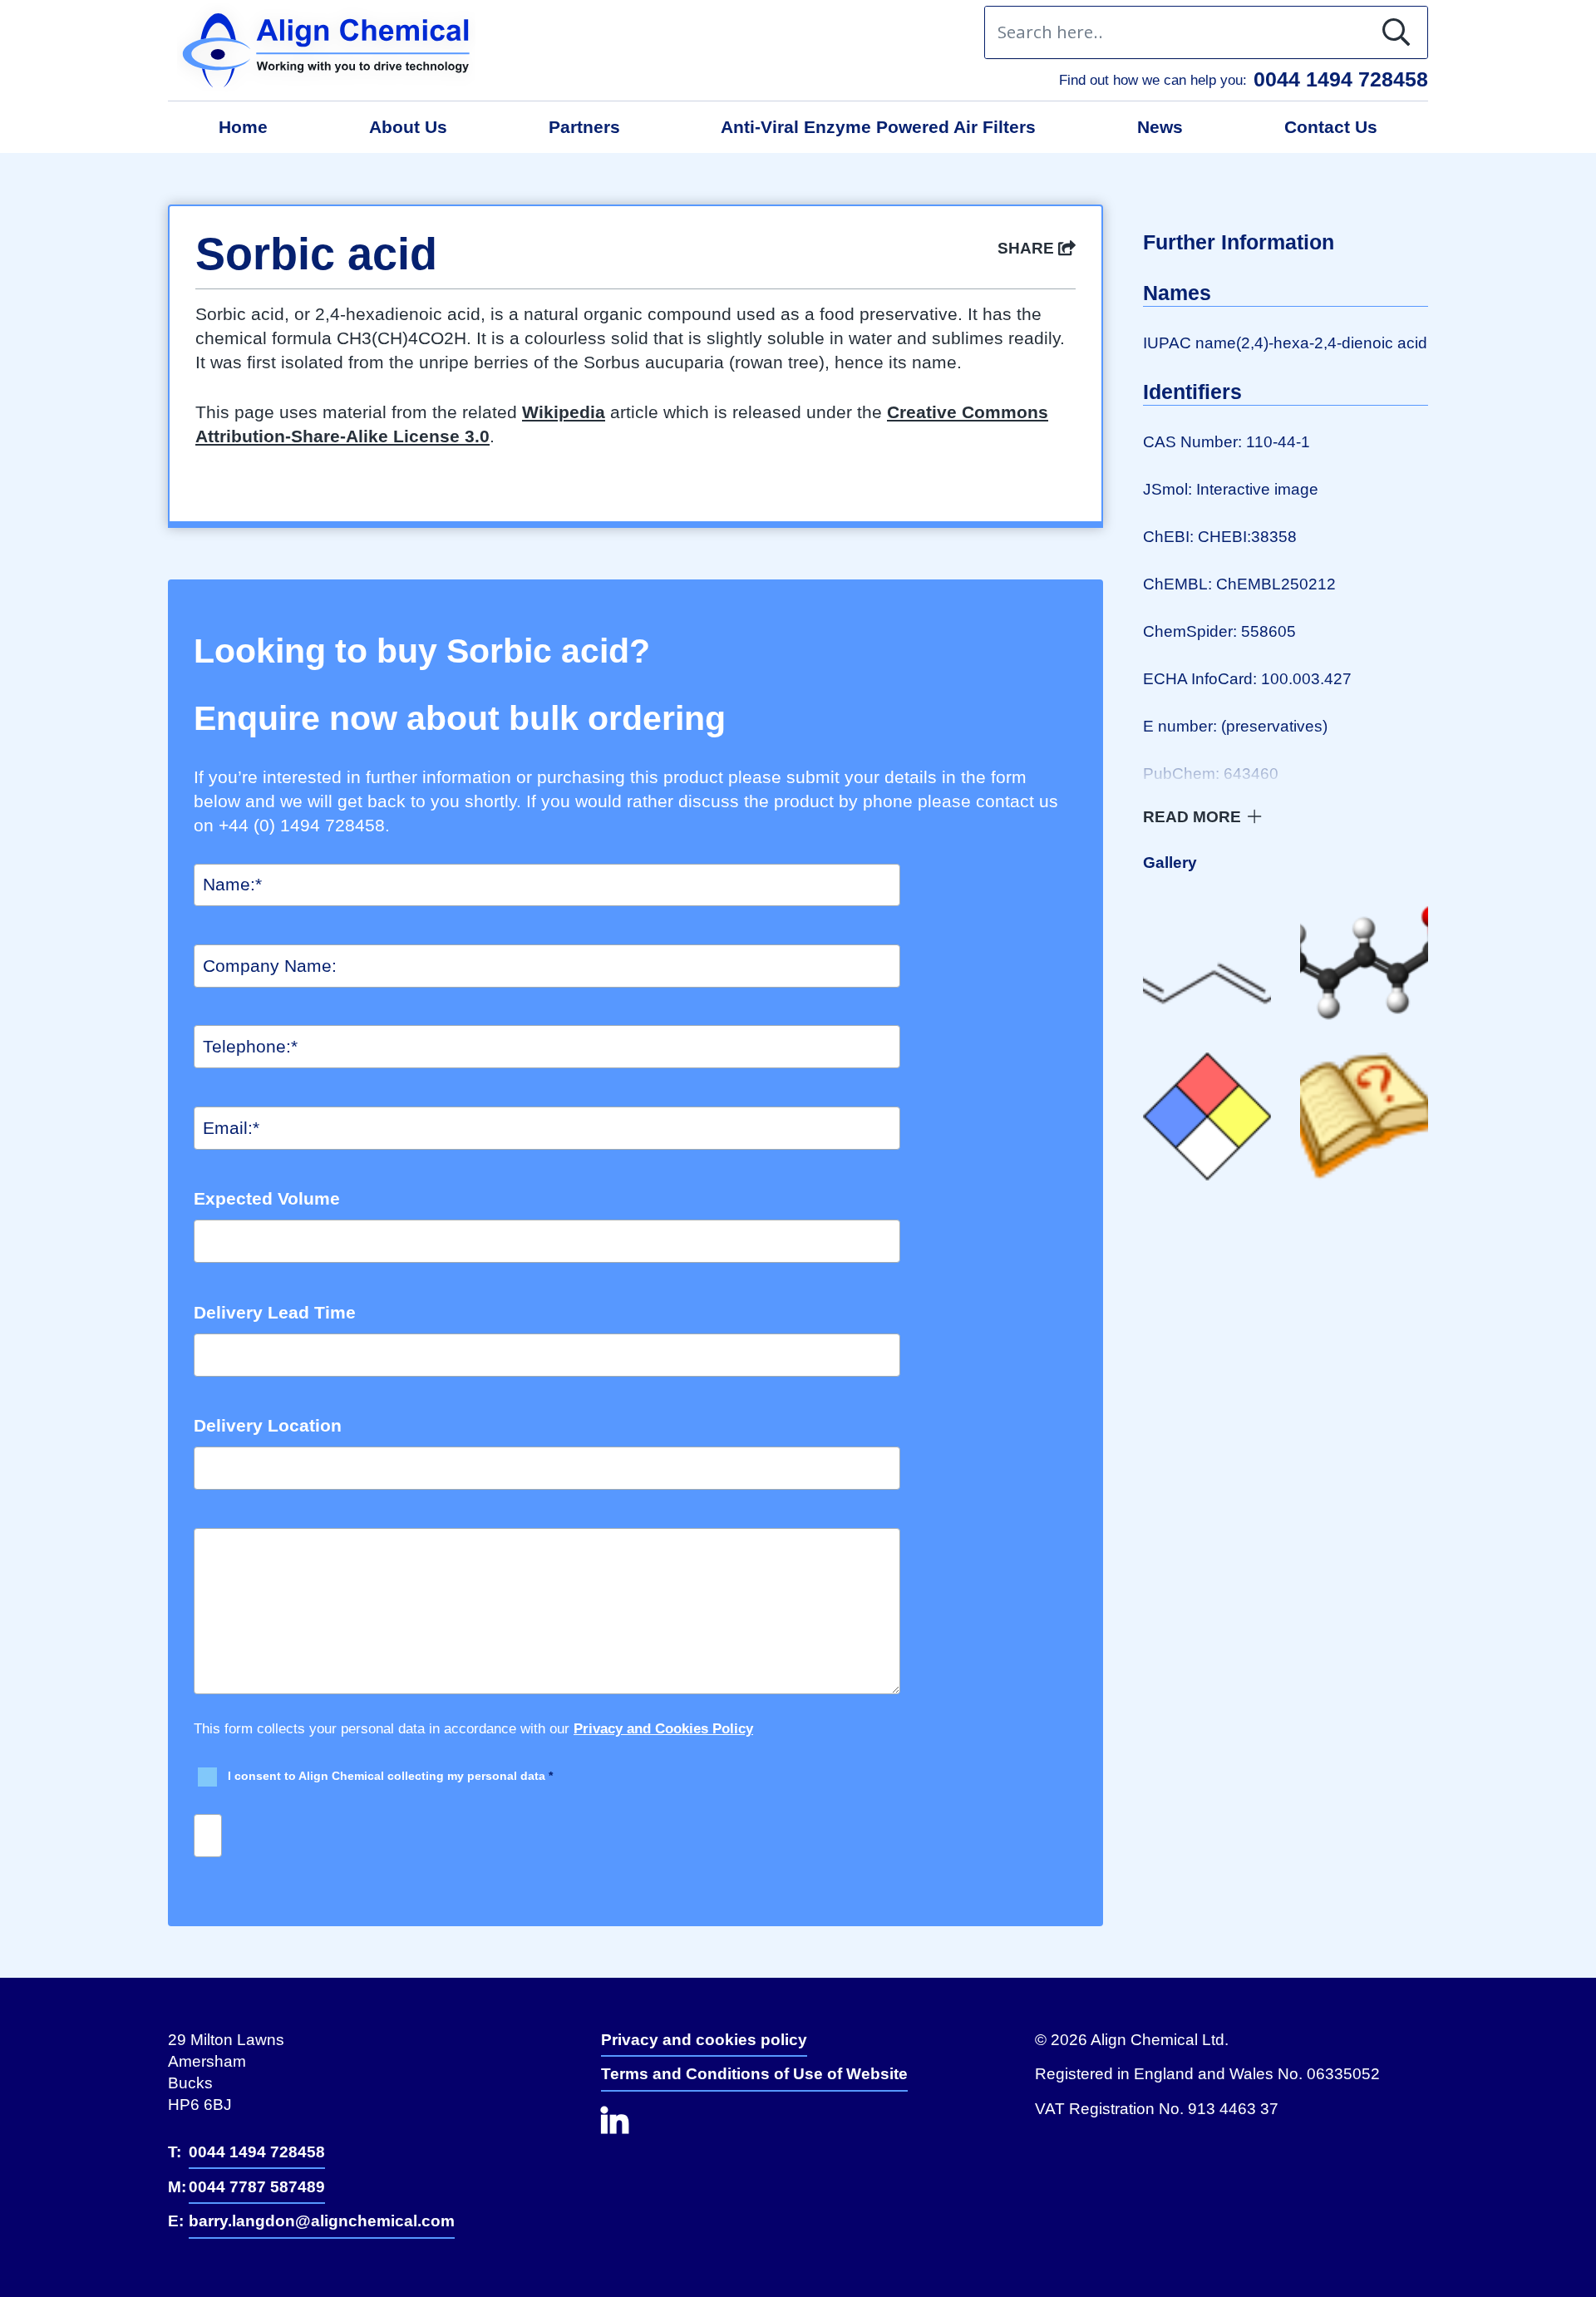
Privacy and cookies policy (704, 2040)
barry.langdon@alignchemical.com (322, 2221)
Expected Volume (267, 1198)
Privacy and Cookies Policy (663, 1729)
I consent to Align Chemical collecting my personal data (390, 1776)
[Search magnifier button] (1401, 32)
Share (1028, 248)
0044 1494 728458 (1341, 79)
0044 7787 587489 (257, 2187)
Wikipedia (564, 412)
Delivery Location (268, 1425)
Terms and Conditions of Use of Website (754, 2074)
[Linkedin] (632, 2129)
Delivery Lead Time (275, 1312)
